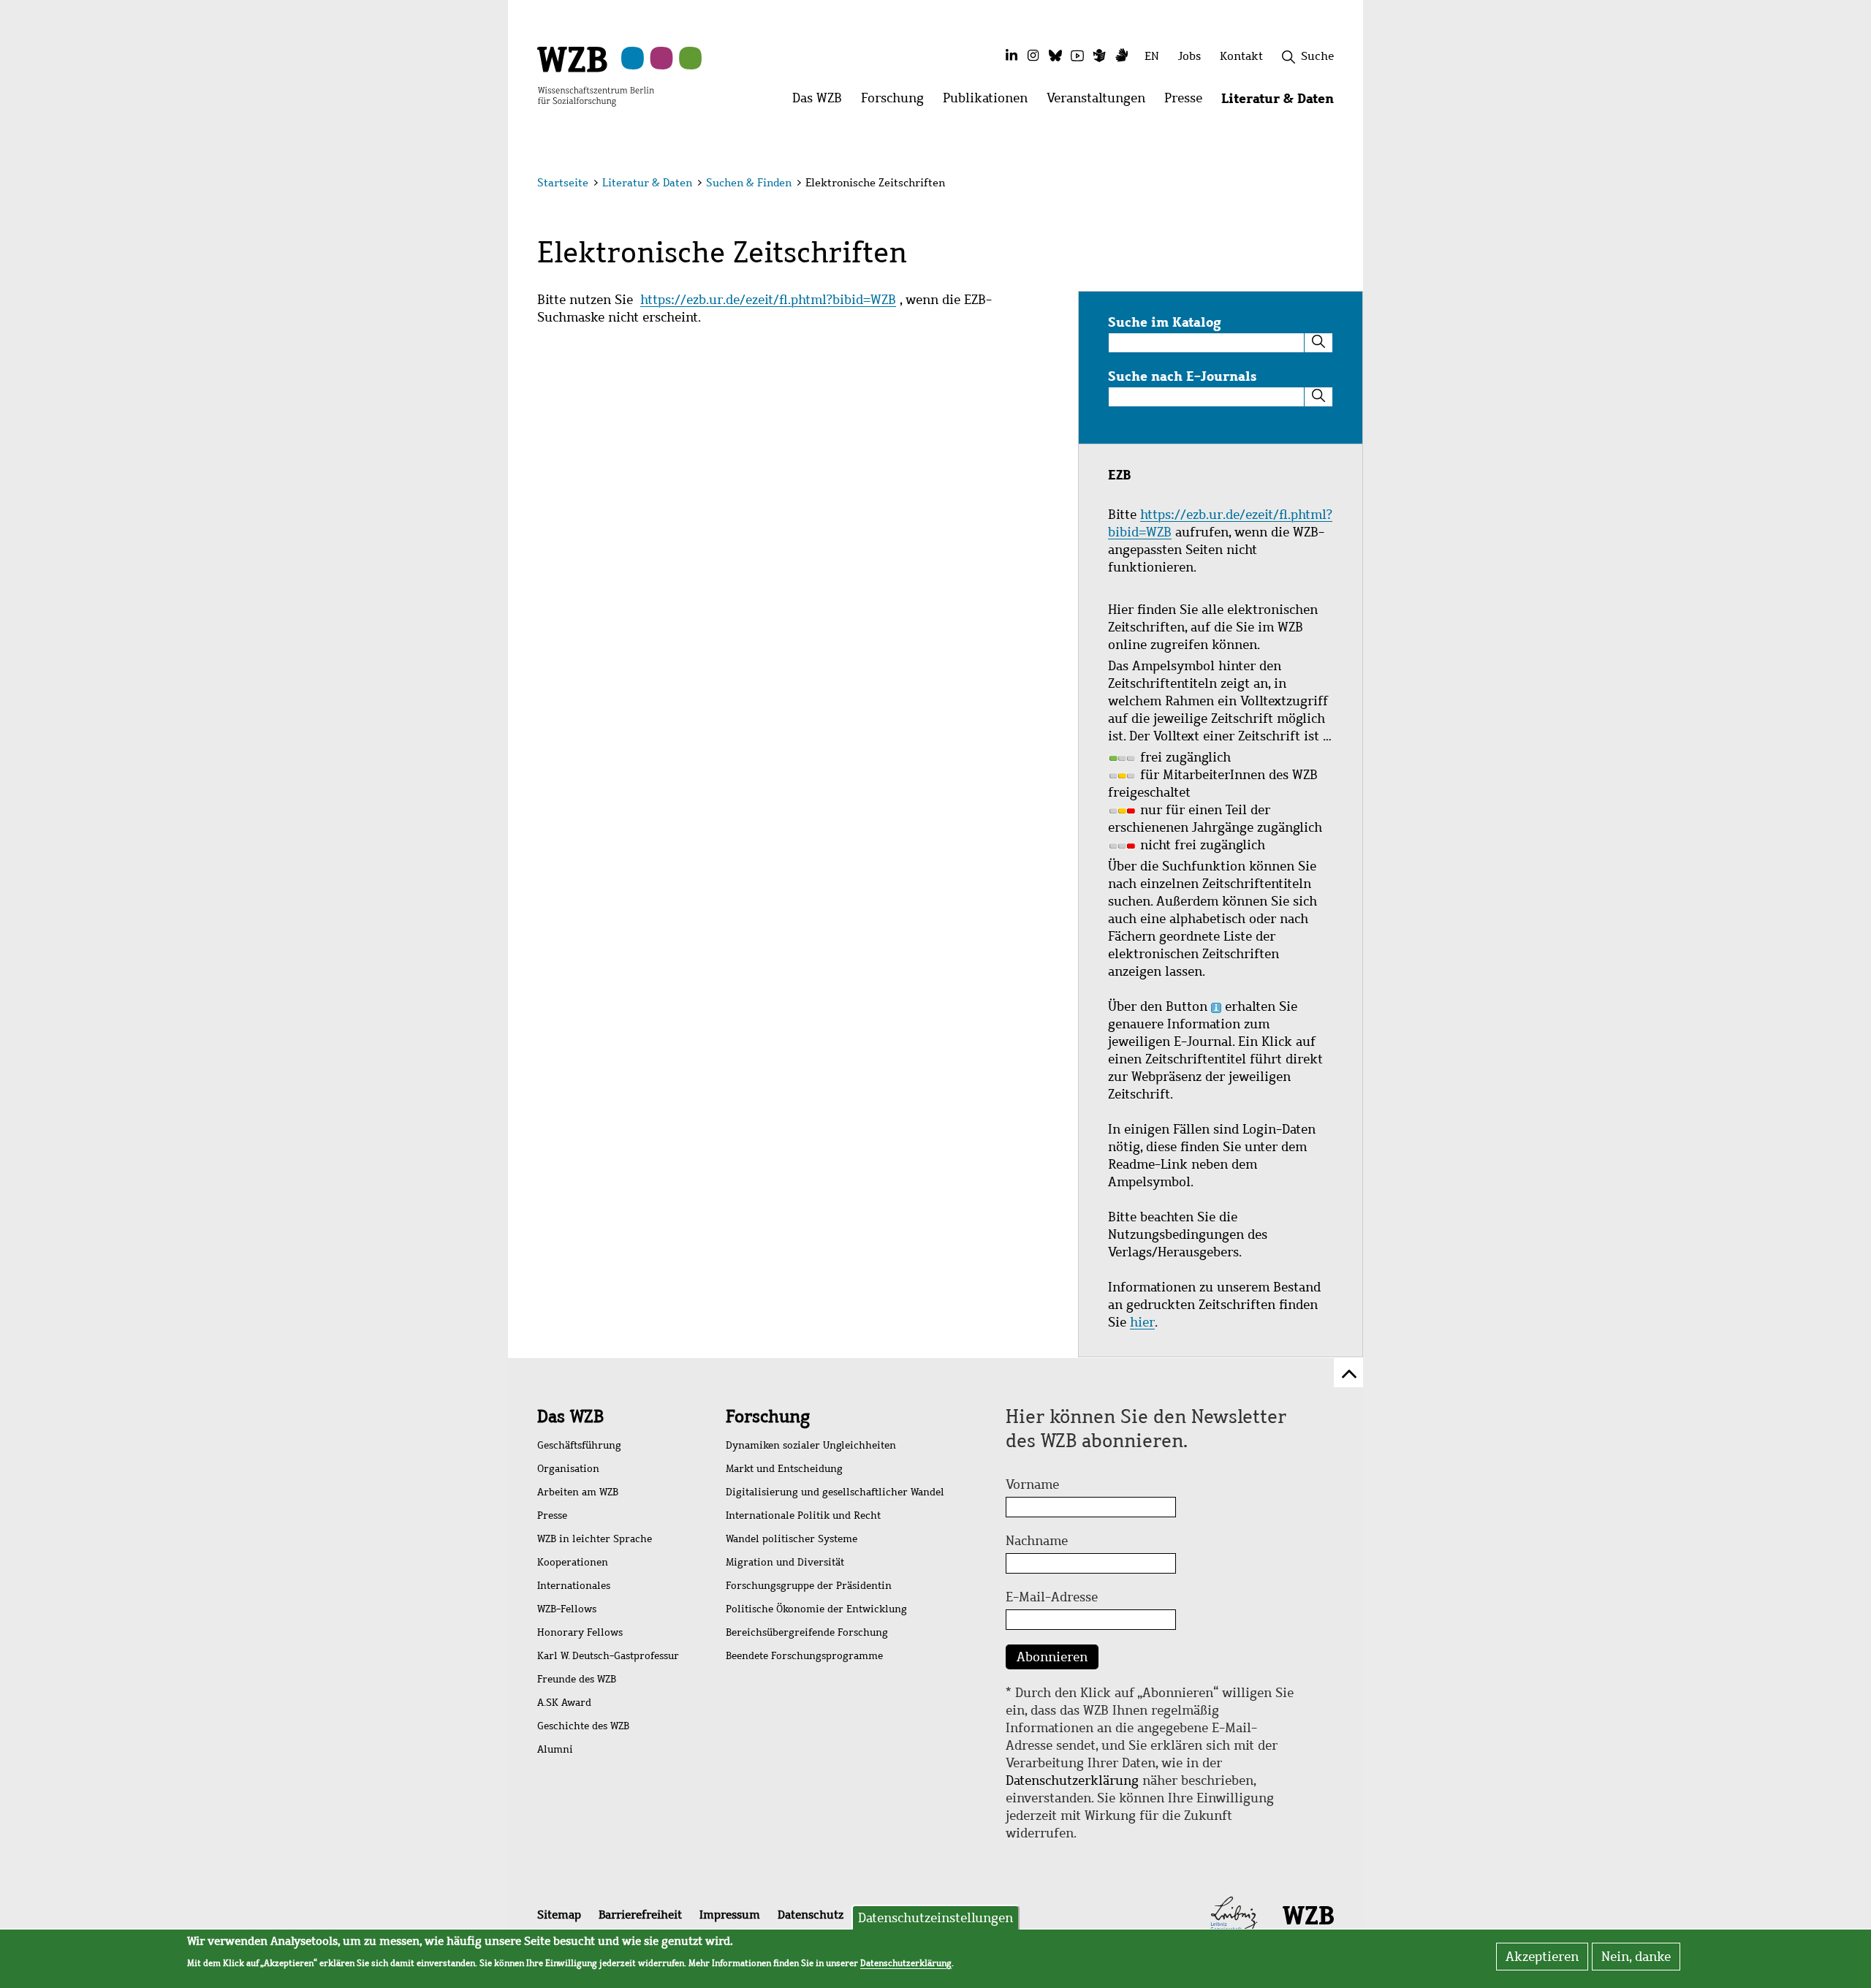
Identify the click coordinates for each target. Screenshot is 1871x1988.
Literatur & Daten (647, 183)
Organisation (568, 1469)
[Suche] (1318, 343)
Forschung (768, 1416)
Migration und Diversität (785, 1562)
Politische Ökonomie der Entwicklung (816, 1609)
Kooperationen (573, 1562)
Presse (552, 1515)
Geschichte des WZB (583, 1726)
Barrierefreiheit (640, 1915)
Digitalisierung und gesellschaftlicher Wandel (835, 1492)
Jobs (1189, 56)
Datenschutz (811, 1915)
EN (1152, 56)
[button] (1336, 185)
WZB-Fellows (567, 1609)
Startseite (563, 183)
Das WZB (570, 1416)
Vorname (1032, 1484)
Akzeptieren (1542, 1957)
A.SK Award (564, 1703)
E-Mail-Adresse (1052, 1597)
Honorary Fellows (580, 1632)
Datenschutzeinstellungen (935, 1918)
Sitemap (559, 1915)
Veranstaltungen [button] (1101, 102)
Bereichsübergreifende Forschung (807, 1632)
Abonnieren (1052, 1657)
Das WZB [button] (822, 102)
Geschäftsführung (579, 1445)
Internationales (574, 1586)
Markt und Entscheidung (784, 1469)
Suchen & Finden (749, 183)
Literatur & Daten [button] (1282, 102)
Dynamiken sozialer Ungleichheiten (811, 1445)
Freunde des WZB (577, 1679)
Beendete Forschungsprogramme (804, 1656)
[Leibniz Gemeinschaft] (1234, 1914)
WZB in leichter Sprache (595, 1539)
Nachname (1037, 1541)
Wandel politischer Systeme (792, 1539)
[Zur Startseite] (596, 75)
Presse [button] (1188, 102)
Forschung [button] (897, 102)
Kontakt (1241, 56)
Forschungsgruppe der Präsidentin (809, 1586)
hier (1142, 1322)
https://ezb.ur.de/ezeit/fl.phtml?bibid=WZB (768, 300)
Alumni (555, 1749)
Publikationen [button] (990, 102)
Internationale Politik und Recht (803, 1515)
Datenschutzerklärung (1072, 1780)
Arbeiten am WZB (578, 1492)
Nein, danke (1636, 1957)
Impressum (730, 1915)
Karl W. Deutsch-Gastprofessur (608, 1656)
